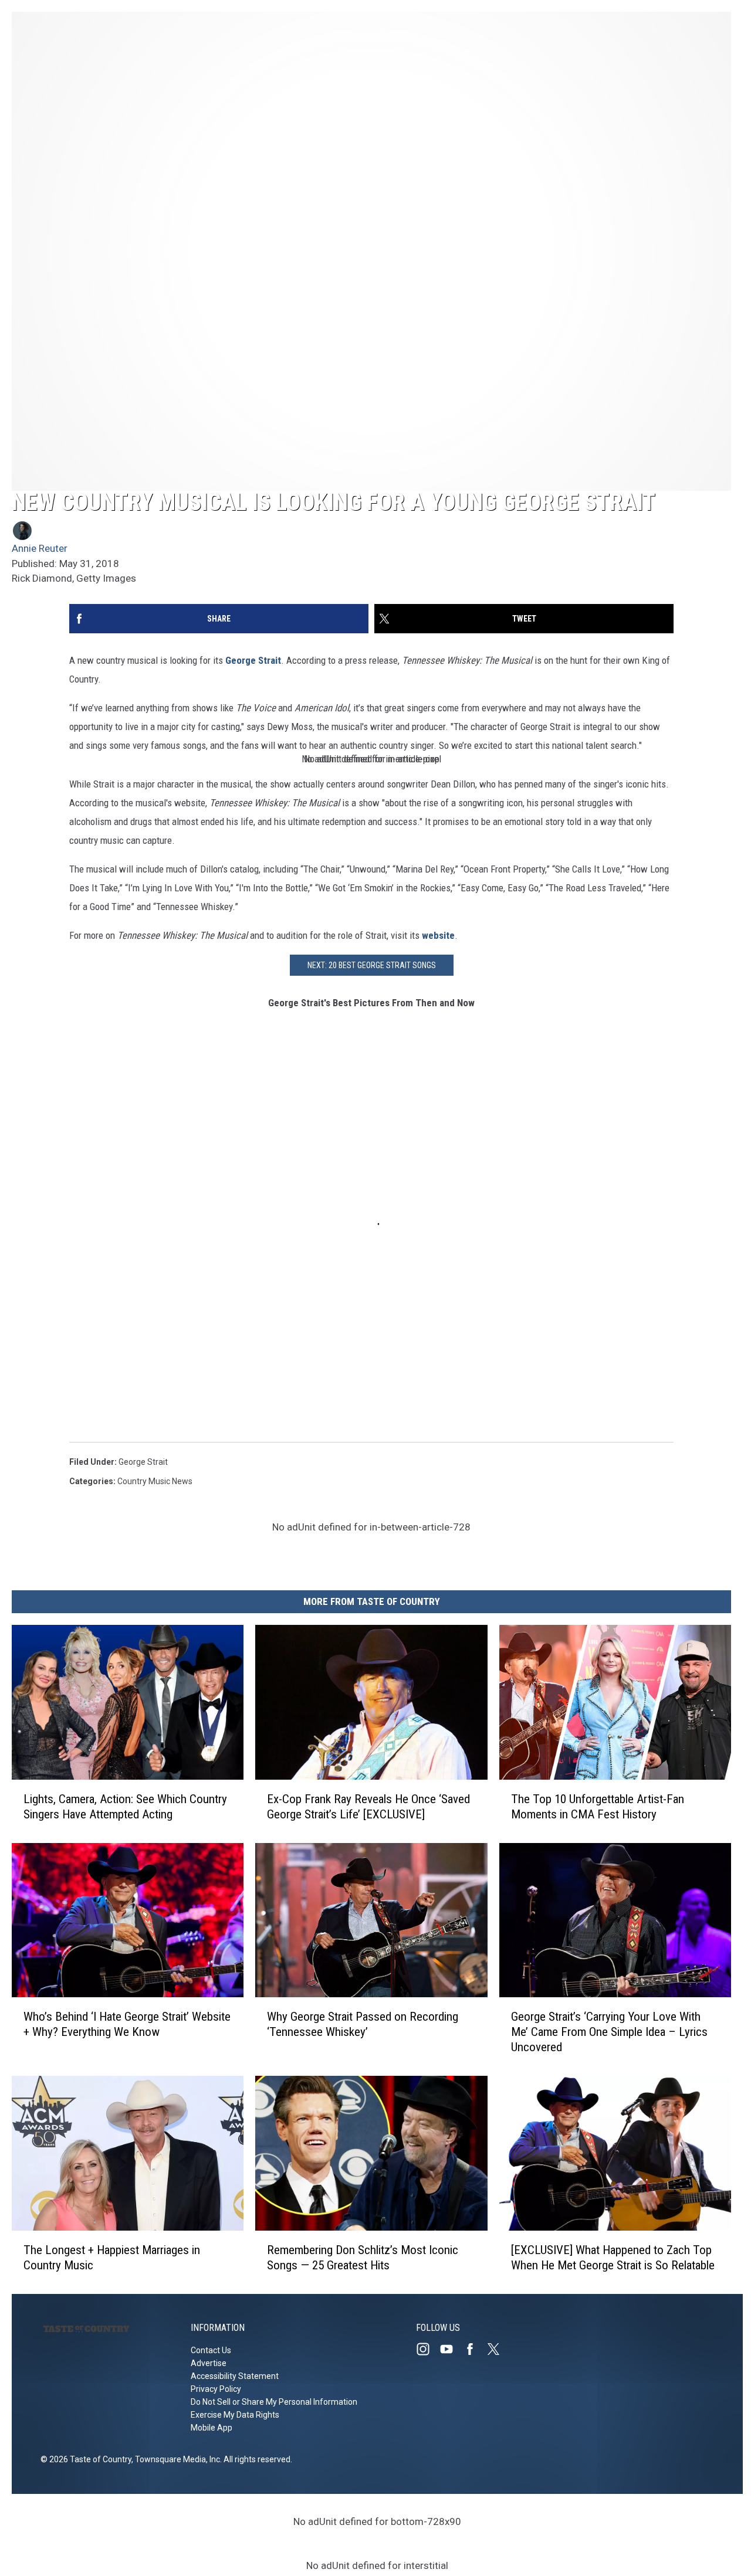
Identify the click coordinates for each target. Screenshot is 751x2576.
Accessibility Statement (235, 2376)
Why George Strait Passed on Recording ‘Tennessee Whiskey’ (363, 2025)
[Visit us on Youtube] (451, 2349)
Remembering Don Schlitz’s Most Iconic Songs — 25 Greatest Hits (363, 2258)
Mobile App (212, 2428)
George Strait (253, 660)
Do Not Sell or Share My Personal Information (274, 2402)
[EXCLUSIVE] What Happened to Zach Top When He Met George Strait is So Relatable (613, 2258)
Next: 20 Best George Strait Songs (372, 965)
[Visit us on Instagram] (428, 2349)
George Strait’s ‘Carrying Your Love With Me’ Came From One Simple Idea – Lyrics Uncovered (609, 2032)
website (438, 935)
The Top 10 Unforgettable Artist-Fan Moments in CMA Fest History (598, 1807)
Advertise (209, 2363)
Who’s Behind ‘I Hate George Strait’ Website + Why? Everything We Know (127, 2025)
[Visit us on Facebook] (475, 2349)
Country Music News (155, 1481)
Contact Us (211, 2350)
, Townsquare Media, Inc (176, 2459)
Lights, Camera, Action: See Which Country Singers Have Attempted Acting (125, 1807)
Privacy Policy (216, 2389)
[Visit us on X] (498, 2349)
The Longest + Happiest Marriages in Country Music (112, 2258)
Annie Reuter (40, 548)
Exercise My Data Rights (235, 2415)
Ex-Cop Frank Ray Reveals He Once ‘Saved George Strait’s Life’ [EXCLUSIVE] (368, 1807)
